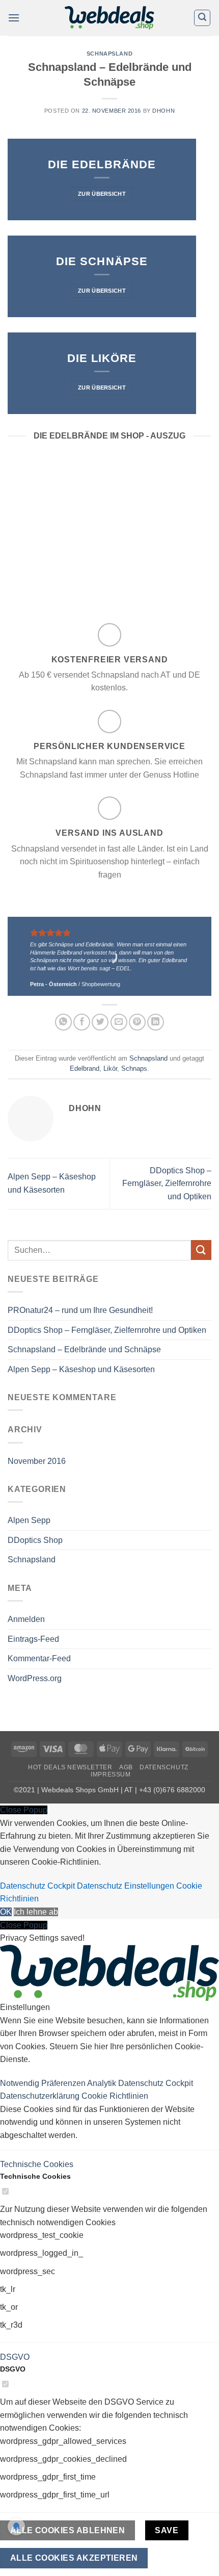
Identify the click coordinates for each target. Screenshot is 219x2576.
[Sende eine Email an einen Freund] (119, 1022)
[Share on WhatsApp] (63, 1022)
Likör (110, 1068)
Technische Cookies (37, 2164)
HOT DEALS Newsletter (70, 1767)
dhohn (163, 111)
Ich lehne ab (36, 1912)
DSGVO (15, 2357)
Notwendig (21, 2083)
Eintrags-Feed (33, 1639)
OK (6, 1912)
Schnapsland (109, 54)
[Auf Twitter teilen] (100, 1022)
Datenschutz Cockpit (37, 1886)
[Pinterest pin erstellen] (137, 1022)
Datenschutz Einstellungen (126, 1886)
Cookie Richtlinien (115, 2096)
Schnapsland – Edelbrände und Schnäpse (84, 1349)
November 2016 (37, 1461)
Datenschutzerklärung (41, 2096)
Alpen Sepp (29, 1520)
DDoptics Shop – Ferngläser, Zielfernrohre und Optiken (167, 1183)
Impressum (111, 1774)
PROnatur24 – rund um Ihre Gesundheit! (80, 1310)
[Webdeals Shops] (109, 18)
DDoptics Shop (35, 1540)
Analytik (103, 2083)
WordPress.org (35, 1678)
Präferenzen (64, 2083)
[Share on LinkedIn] (156, 1022)
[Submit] (201, 1250)
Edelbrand (85, 1068)
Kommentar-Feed (39, 1658)
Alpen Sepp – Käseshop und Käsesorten (81, 1369)
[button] (14, 18)
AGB (126, 1767)
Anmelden (26, 1619)
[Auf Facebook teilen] (82, 1022)
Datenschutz (164, 1767)
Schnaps (134, 1068)
